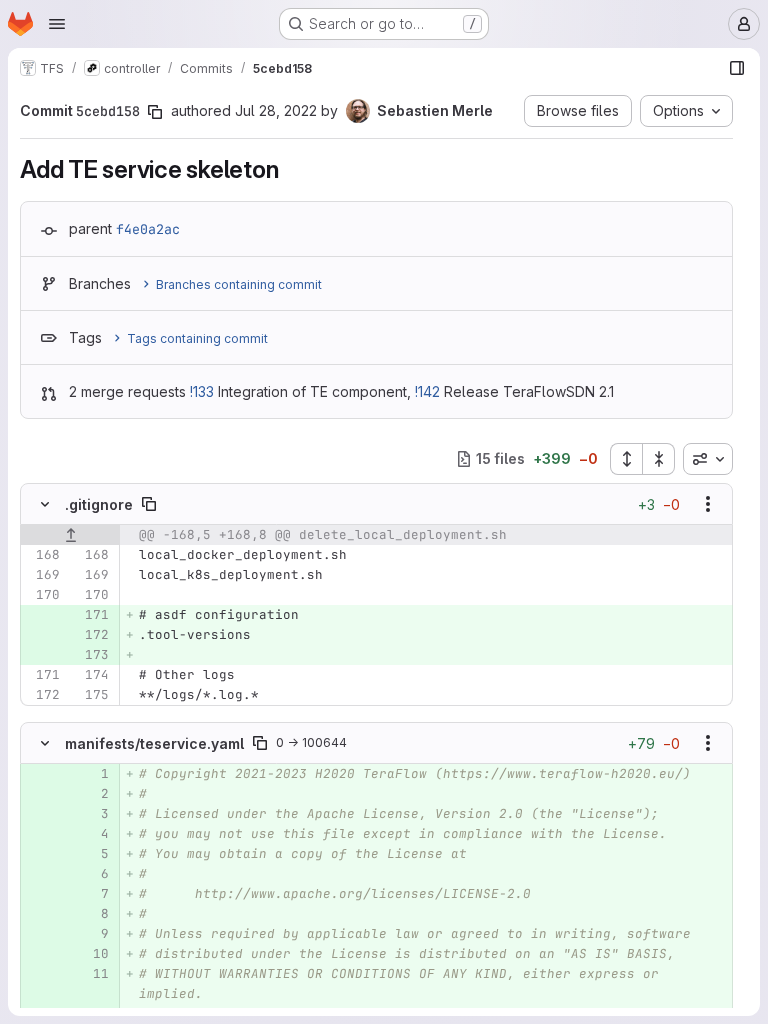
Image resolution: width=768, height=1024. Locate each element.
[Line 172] (43, 695)
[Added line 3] (92, 814)
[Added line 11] (92, 974)
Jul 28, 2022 (276, 110)
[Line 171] (43, 675)
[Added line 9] (92, 934)
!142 (427, 391)
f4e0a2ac (148, 229)
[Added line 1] (92, 774)
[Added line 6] (92, 874)
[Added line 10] (92, 954)
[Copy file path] (149, 504)
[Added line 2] (92, 794)
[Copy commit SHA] (155, 112)
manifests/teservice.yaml (154, 743)
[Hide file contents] (45, 504)
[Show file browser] (737, 68)
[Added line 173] (92, 655)
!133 (202, 391)
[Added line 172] (92, 635)
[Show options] (708, 504)
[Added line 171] (92, 615)
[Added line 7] (92, 894)
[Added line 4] (92, 834)
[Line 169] (43, 575)
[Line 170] (43, 595)
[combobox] (708, 459)
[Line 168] (43, 555)
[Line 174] (92, 675)
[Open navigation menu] (57, 24)
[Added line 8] (92, 914)
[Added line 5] (92, 854)
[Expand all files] (626, 459)
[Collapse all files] (659, 459)
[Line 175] (92, 695)
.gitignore (99, 504)
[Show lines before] (70, 535)
